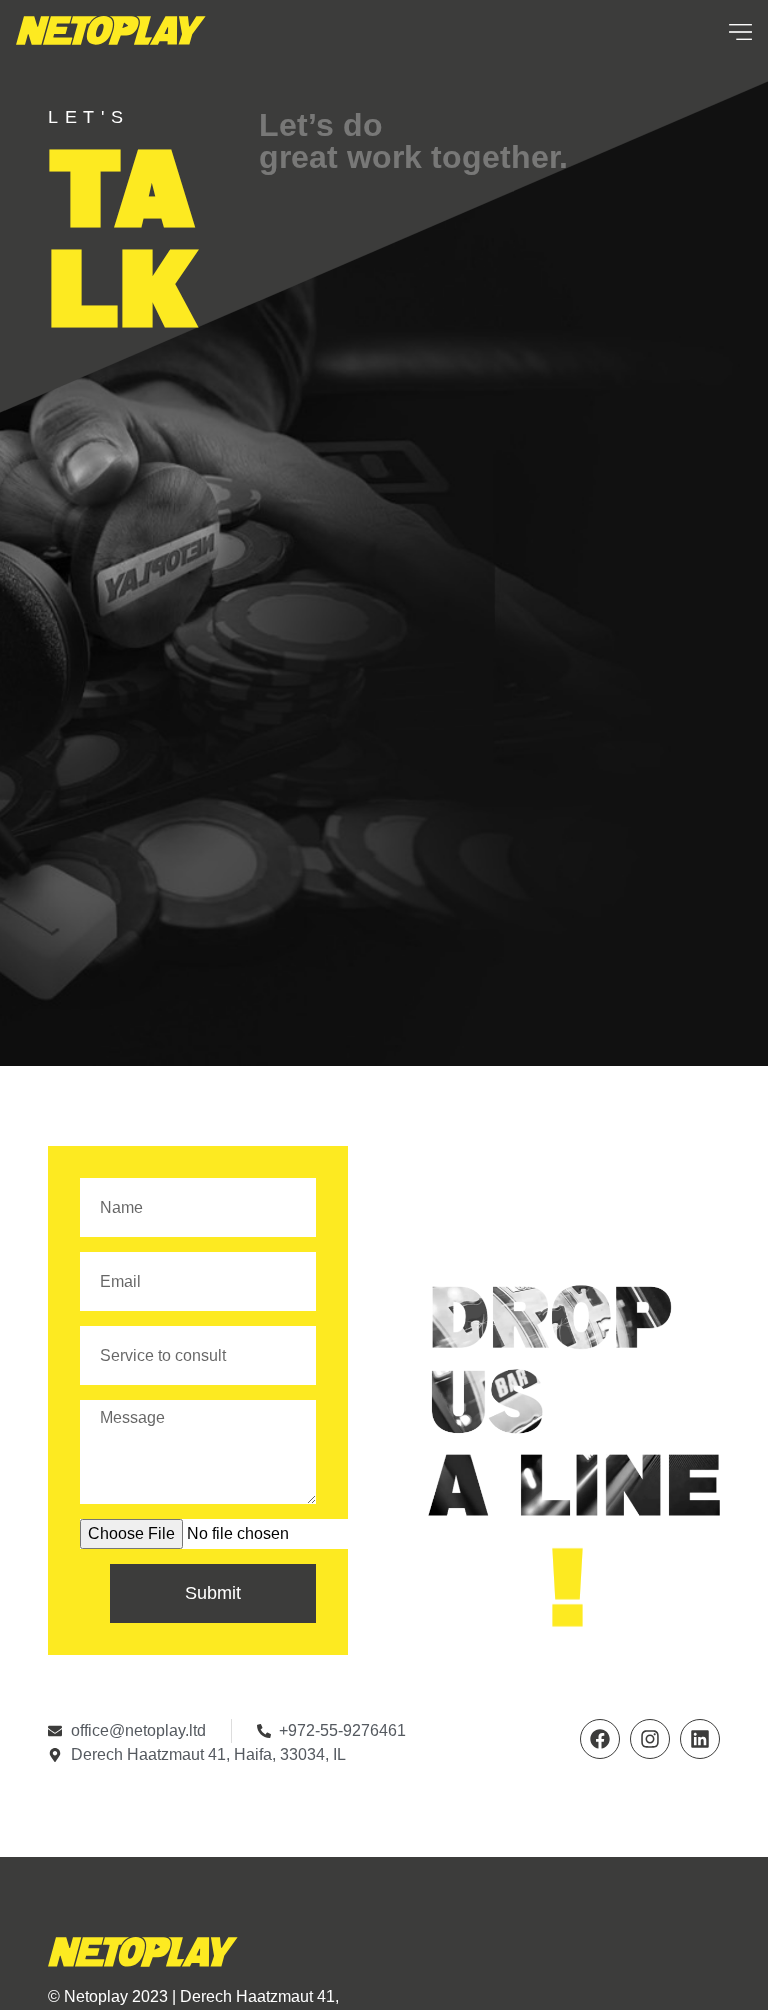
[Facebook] (600, 1739)
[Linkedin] (700, 1739)
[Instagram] (650, 1739)
